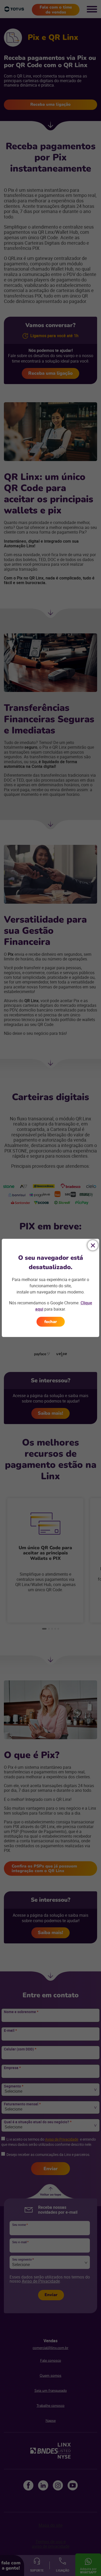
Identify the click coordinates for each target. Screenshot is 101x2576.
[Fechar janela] (93, 1245)
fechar (51, 1322)
